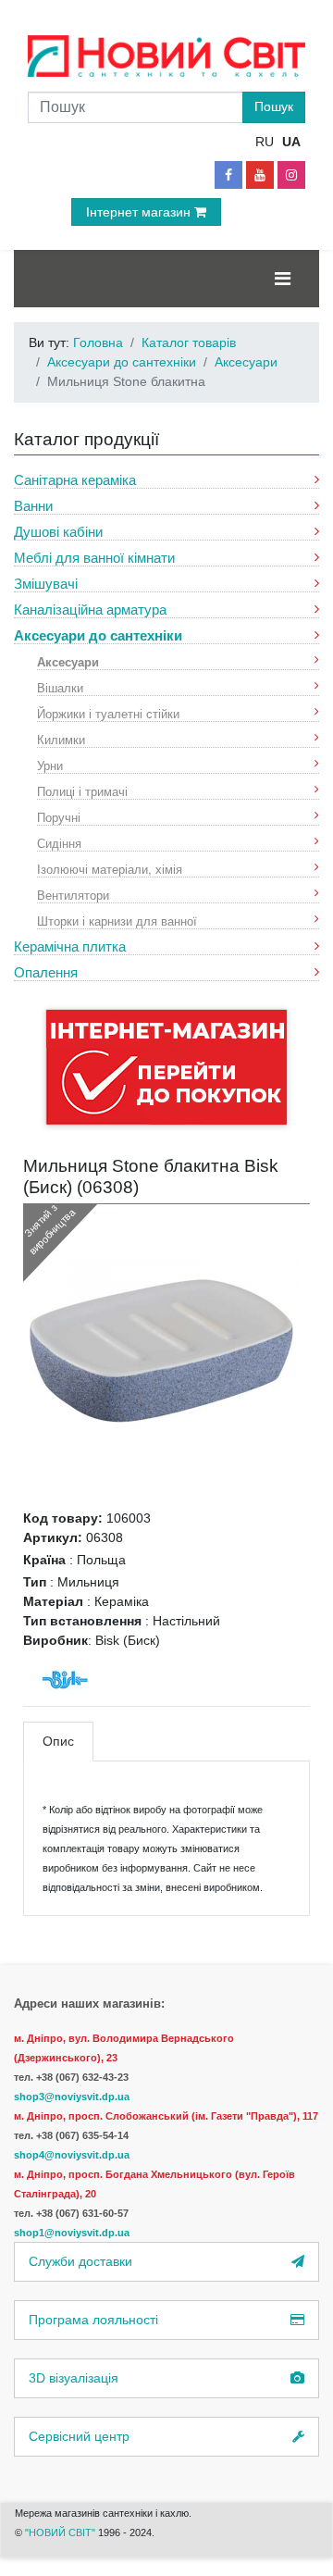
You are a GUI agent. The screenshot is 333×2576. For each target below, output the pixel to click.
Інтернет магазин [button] (140, 212)
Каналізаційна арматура (90, 610)
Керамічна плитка (70, 946)
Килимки (61, 739)
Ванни (33, 506)
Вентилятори (73, 895)
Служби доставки (80, 2261)
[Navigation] (283, 279)
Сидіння (59, 843)
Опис (58, 1741)
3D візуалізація (74, 2378)
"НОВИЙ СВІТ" (62, 2532)
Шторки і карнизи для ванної (117, 921)
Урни (50, 765)
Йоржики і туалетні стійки (108, 713)
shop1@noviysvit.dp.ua (72, 2233)
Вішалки (60, 687)
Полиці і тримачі (82, 791)
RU (265, 142)
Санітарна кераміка (75, 480)
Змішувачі (46, 584)
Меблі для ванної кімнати (94, 558)
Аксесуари (68, 661)
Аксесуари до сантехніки (98, 635)
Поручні (59, 817)
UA (291, 142)
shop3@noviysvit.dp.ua (72, 2097)
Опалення (46, 972)
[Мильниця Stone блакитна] (162, 1350)
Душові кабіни (58, 532)
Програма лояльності (93, 2320)
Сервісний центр (79, 2436)
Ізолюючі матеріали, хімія (110, 869)
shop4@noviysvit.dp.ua (72, 2155)
